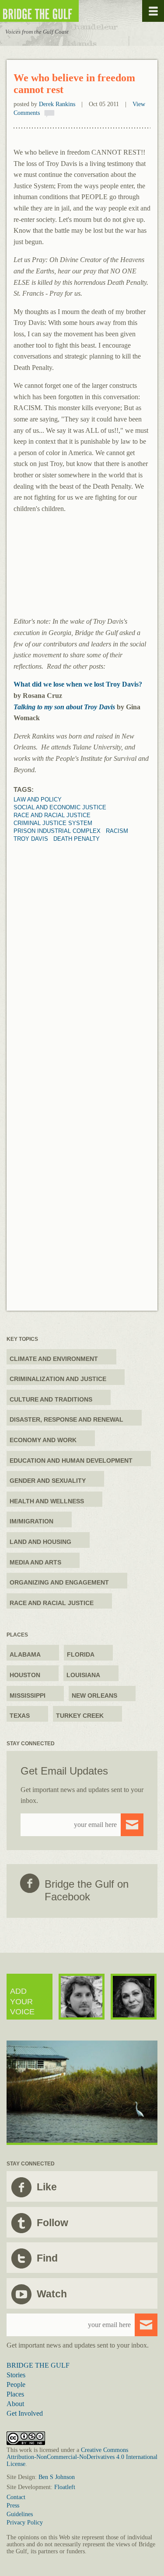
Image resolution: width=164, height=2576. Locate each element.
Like (47, 2187)
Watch (52, 2294)
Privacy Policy (25, 2522)
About (15, 2404)
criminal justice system (53, 823)
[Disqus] (82, 952)
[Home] (66, 11)
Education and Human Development (71, 1461)
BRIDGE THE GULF (38, 2365)
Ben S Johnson (57, 2477)
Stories (16, 2375)
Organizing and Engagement (59, 1582)
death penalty (77, 839)
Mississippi (28, 1695)
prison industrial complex (57, 831)
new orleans (94, 1695)
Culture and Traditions (51, 1399)
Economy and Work (43, 1440)
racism (117, 831)
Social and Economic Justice (60, 807)
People (16, 2384)
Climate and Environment (54, 1359)
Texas (20, 1716)
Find (47, 2258)
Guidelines (20, 2514)
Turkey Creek (80, 1716)
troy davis (31, 839)
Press (13, 2505)
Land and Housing (40, 1542)
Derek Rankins (57, 104)
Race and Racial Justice (52, 815)
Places (15, 2394)
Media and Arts (35, 1562)
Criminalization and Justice (58, 1379)
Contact (16, 2497)
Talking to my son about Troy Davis (64, 707)
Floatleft (65, 2487)
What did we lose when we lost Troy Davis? (78, 684)
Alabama (25, 1654)
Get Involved (25, 2413)
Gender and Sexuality (48, 1481)
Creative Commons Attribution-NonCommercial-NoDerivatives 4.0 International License (82, 2457)
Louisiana (83, 1675)
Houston (25, 1675)
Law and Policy (38, 799)
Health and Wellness (47, 1501)
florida (81, 1654)
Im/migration (31, 1521)
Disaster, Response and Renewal (66, 1419)
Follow (52, 2223)
